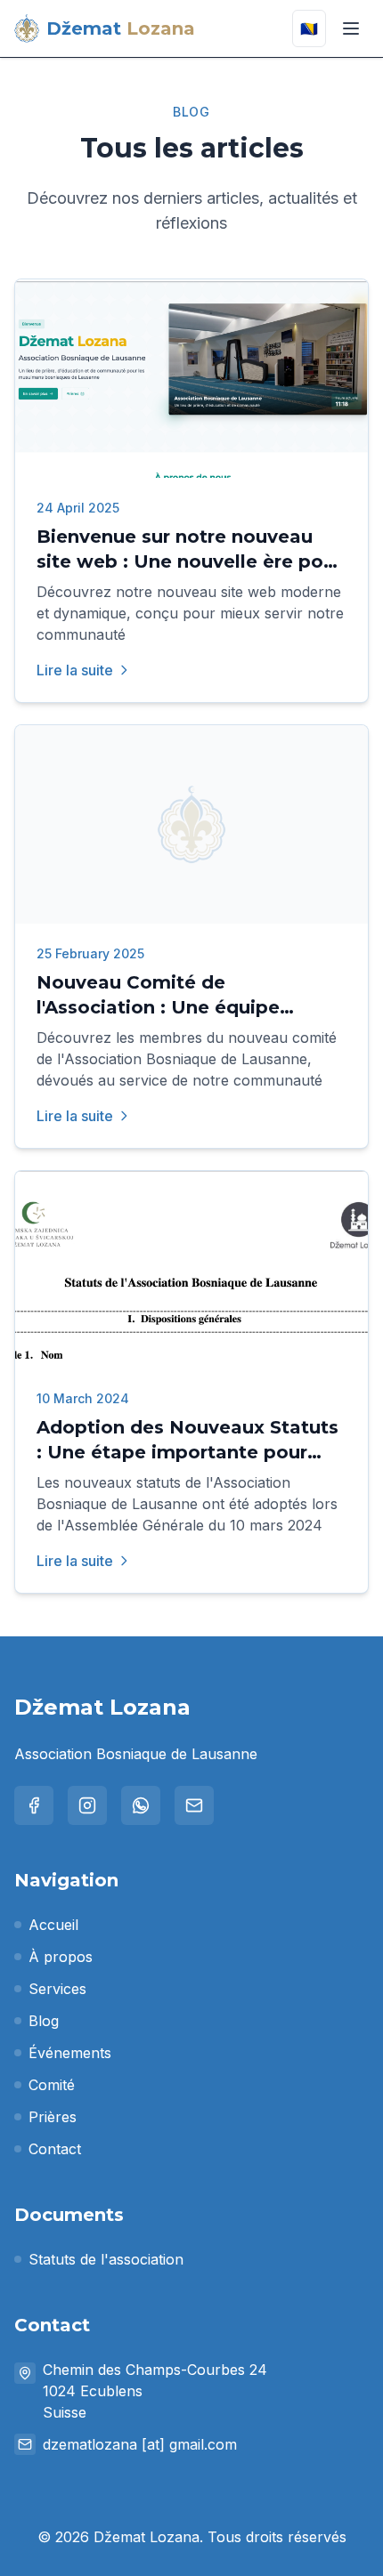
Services (57, 1989)
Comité (52, 2085)
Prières (53, 2117)
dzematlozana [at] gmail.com (140, 2444)
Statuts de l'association (106, 2259)
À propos (61, 1957)
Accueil (53, 1925)
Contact (55, 2149)
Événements (70, 2053)
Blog (44, 2021)
